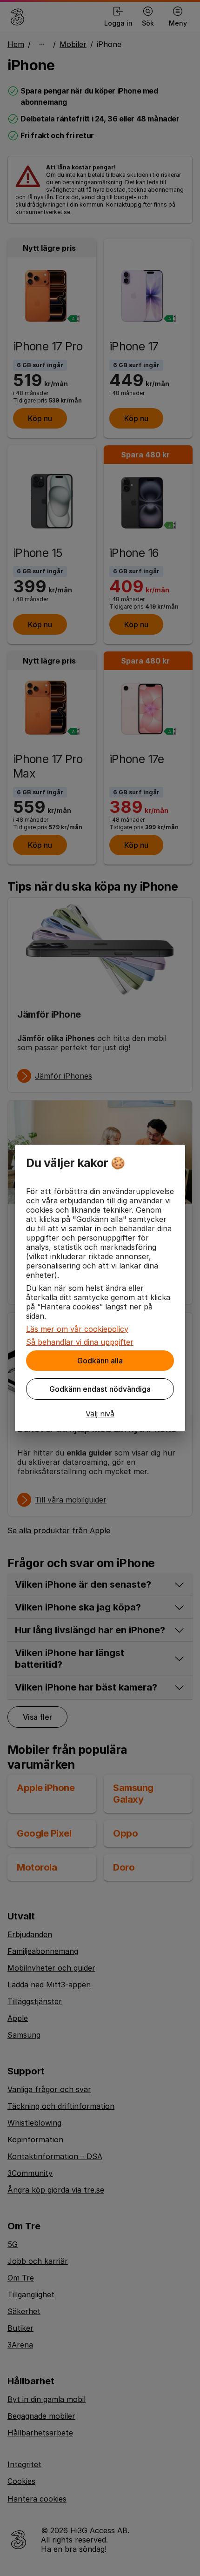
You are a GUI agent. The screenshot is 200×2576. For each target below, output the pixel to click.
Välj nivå (100, 1414)
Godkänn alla (100, 1361)
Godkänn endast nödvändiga (100, 1389)
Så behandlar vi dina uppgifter (80, 1342)
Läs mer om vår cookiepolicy (77, 1329)
